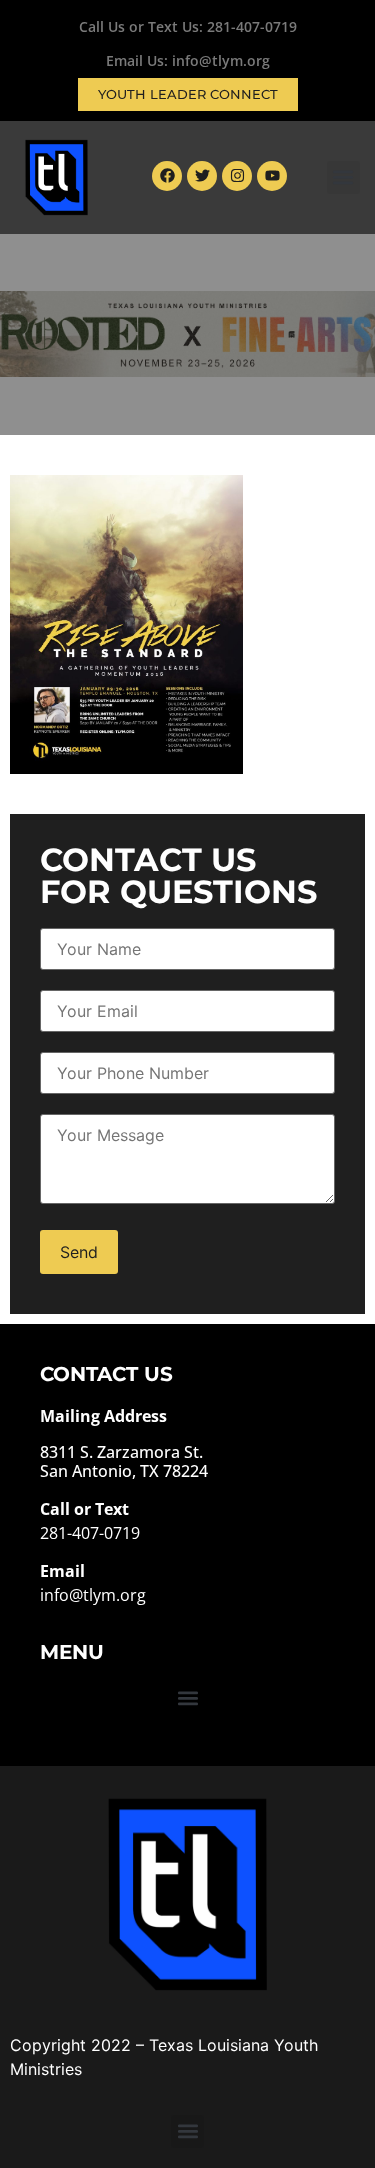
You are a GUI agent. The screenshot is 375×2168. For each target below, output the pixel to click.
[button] (343, 177)
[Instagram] (237, 176)
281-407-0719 (252, 26)
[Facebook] (167, 176)
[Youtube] (272, 176)
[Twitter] (202, 176)
